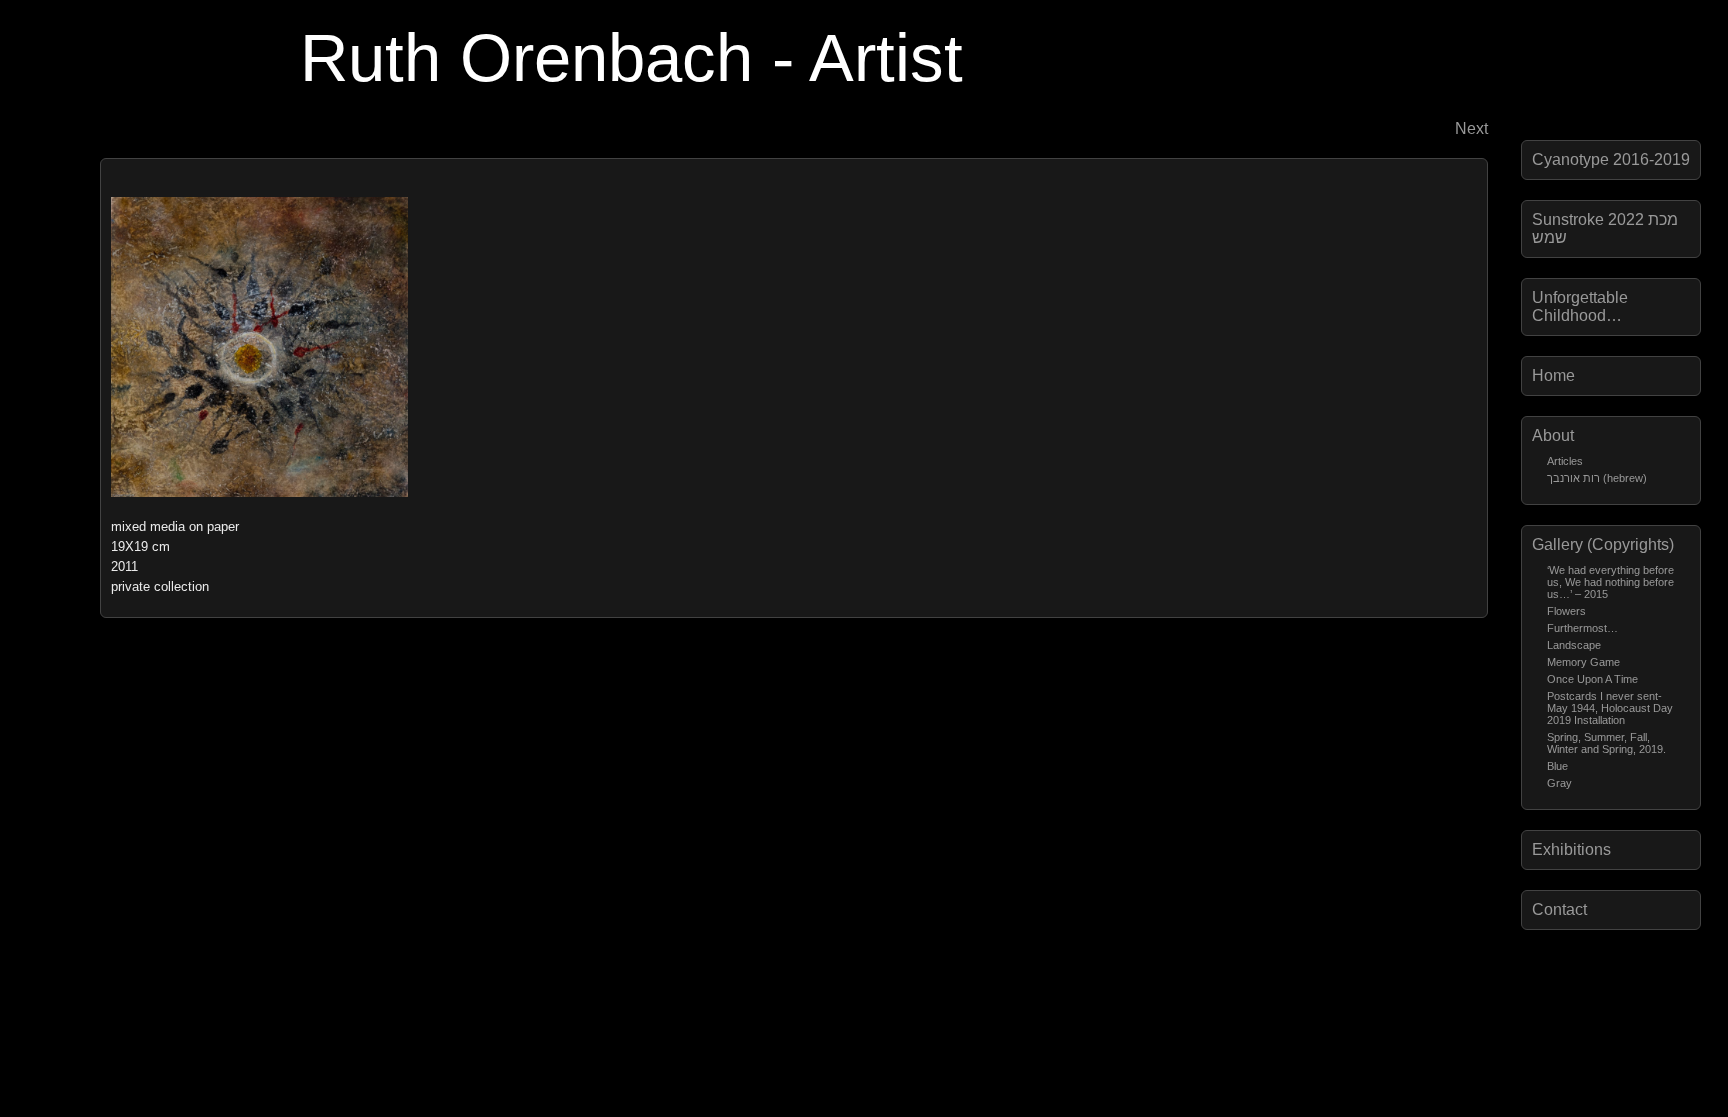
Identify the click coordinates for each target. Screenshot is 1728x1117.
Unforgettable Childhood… (1580, 306)
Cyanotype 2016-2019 (1611, 159)
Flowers (1566, 611)
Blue (1557, 766)
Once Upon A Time (1592, 679)
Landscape (1574, 645)
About (1553, 435)
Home (1553, 375)
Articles (1565, 461)
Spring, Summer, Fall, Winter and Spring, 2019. (1606, 743)
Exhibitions (1571, 849)
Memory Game (1583, 662)
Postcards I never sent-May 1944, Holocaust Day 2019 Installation (1610, 708)
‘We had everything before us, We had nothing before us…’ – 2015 (1610, 582)
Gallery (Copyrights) (1603, 544)
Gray (1559, 783)
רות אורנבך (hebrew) (1597, 478)
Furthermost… (1582, 628)
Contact (1559, 909)
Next (1471, 128)
